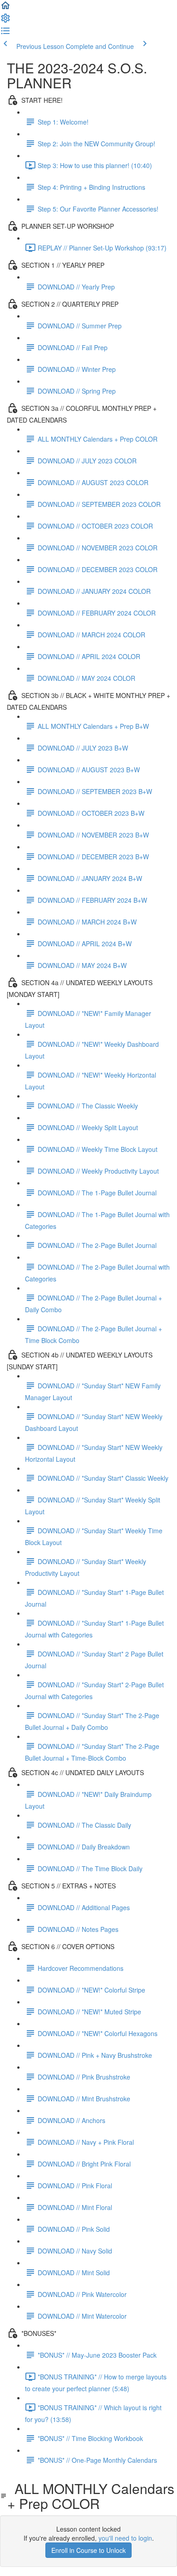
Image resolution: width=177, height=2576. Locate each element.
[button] (5, 8)
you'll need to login (125, 2538)
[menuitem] (5, 21)
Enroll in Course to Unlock (88, 2550)
